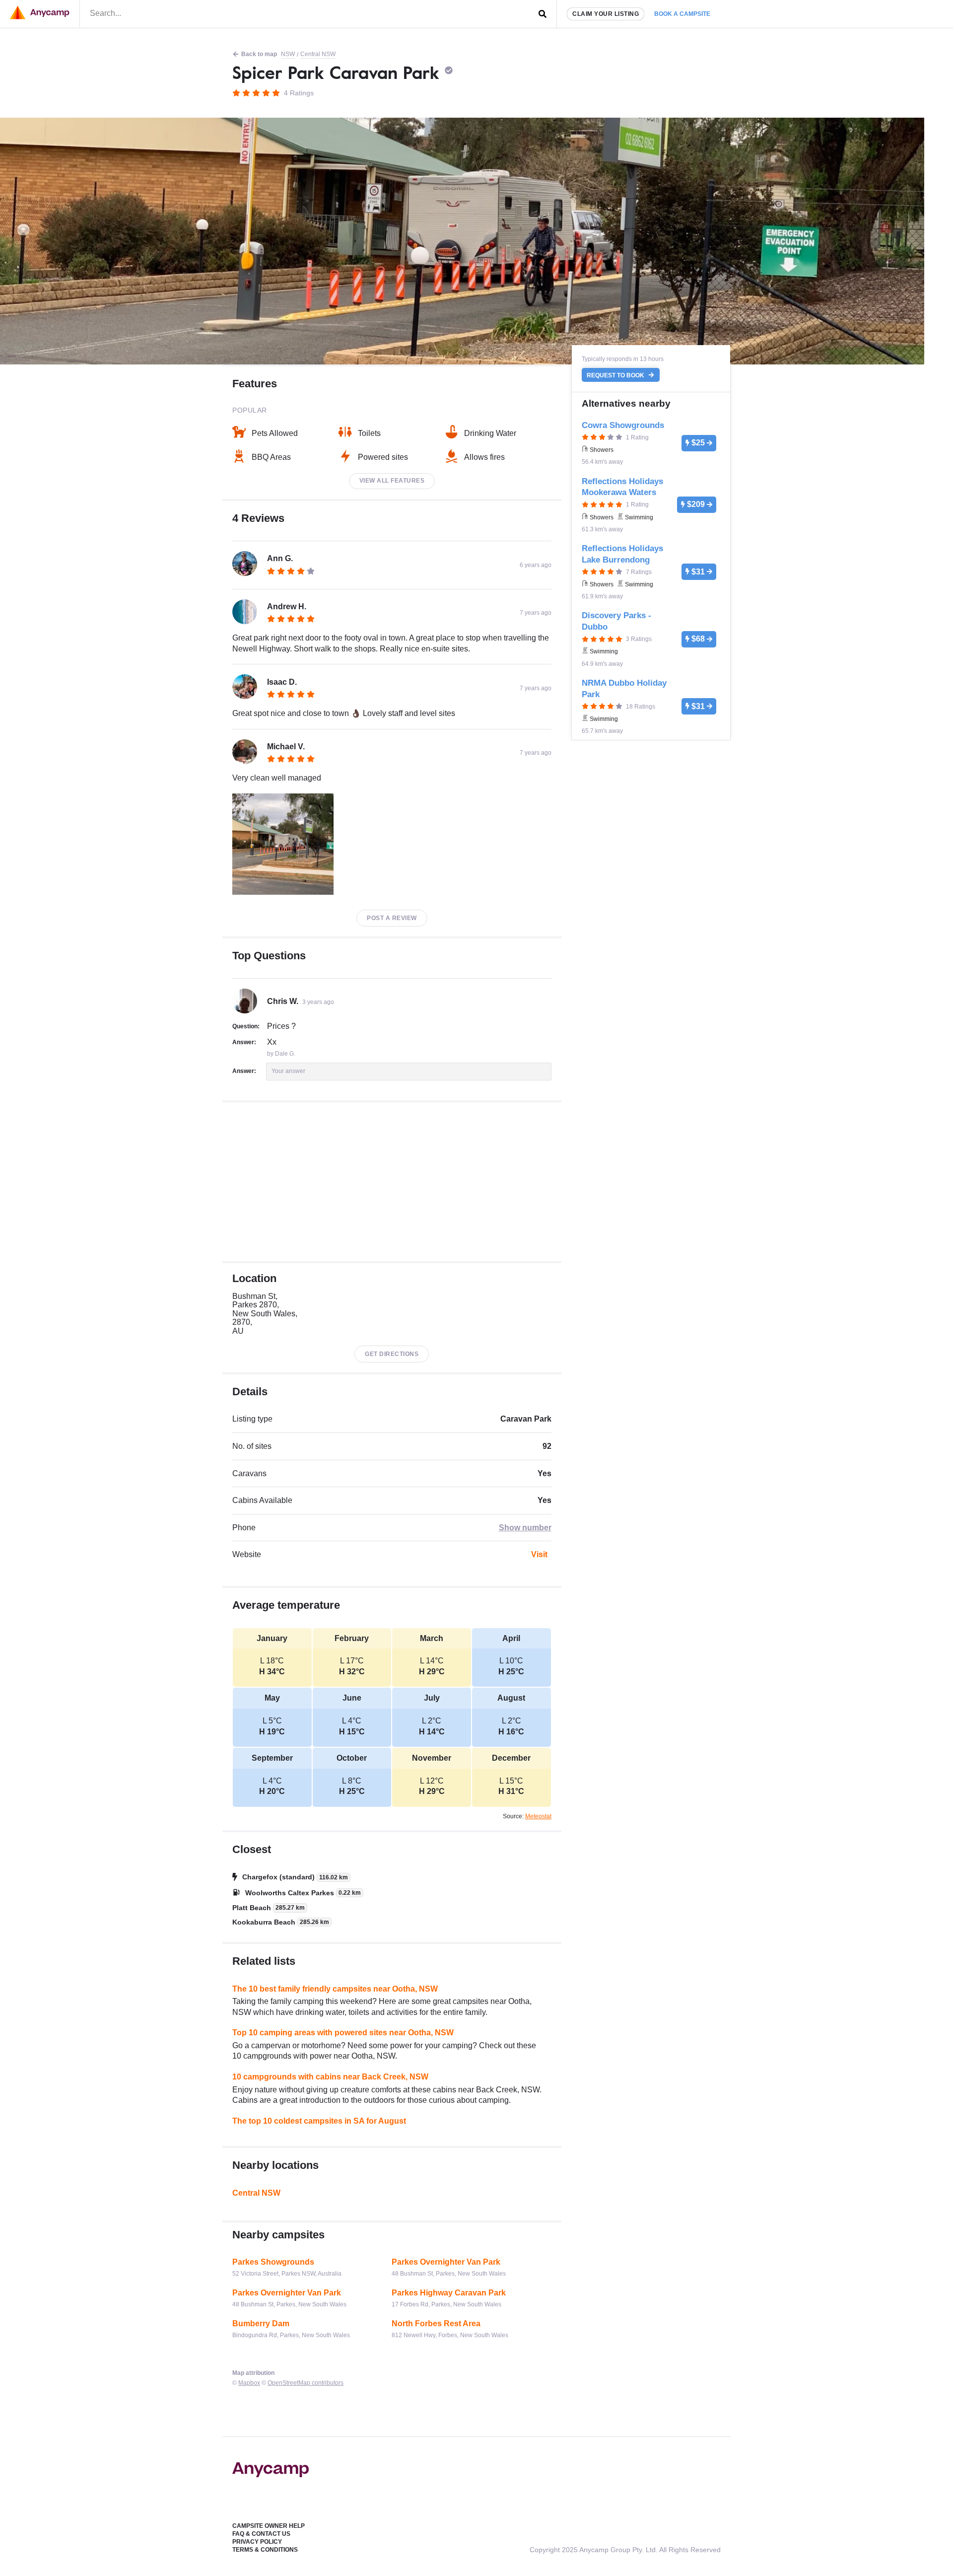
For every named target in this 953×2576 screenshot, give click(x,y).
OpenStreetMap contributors (306, 2383)
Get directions (392, 1354)
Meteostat (538, 1816)
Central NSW (318, 54)
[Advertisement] (392, 1182)
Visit (539, 1554)
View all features (392, 481)
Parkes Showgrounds (273, 2262)
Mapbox (249, 2383)
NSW (288, 54)
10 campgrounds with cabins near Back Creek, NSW (330, 2077)
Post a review (392, 918)
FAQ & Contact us (261, 2534)
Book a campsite (682, 14)
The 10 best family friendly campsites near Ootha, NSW (335, 1989)
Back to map (259, 54)
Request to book (616, 375)
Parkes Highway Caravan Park (449, 2293)
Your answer (288, 1071)
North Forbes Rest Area (436, 2324)
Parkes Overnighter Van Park (446, 2262)
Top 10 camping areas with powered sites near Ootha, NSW (343, 2033)
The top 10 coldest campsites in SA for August (319, 2121)
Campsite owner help (269, 2526)
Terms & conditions (265, 2550)
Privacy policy (257, 2542)
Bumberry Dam (261, 2324)
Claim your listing (606, 14)
